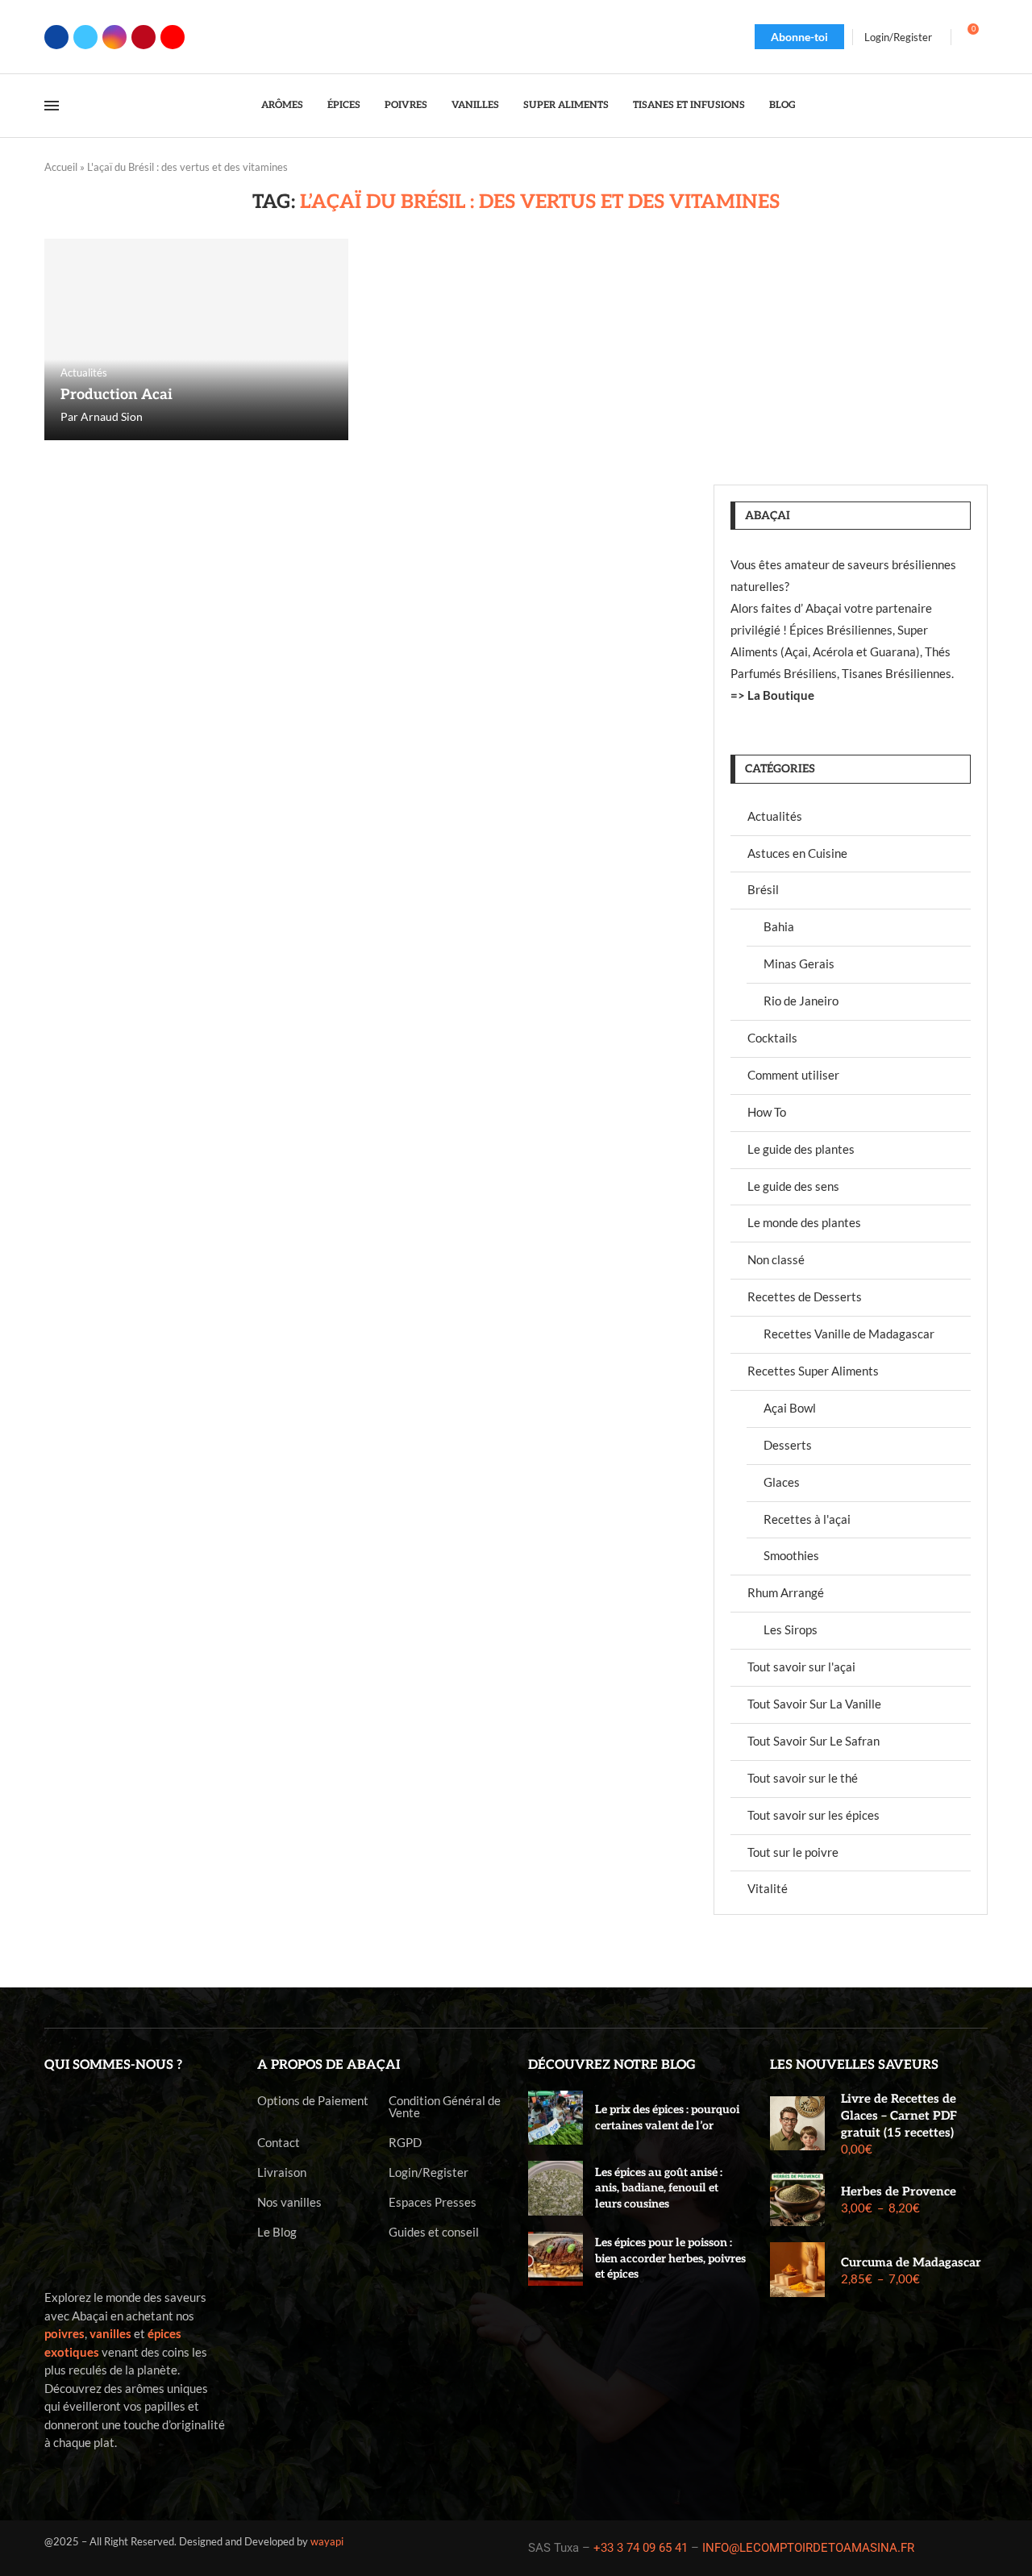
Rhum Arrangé (786, 1592)
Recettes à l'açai (807, 1519)
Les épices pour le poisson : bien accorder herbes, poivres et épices (670, 2258)
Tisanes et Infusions (689, 105)
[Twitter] (85, 37)
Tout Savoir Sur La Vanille (814, 1704)
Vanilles (475, 105)
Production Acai (117, 395)
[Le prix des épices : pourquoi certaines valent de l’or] (556, 2118)
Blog (782, 105)
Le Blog (277, 2232)
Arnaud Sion (112, 416)
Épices (344, 105)
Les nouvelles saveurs (854, 2065)
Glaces (782, 1482)
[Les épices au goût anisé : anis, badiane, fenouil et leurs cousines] (556, 2188)
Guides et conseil (434, 2232)
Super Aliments (566, 105)
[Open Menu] (52, 106)
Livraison (282, 2172)
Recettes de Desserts (805, 1296)
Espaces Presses (433, 2202)
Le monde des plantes (804, 1222)
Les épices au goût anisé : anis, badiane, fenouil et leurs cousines (659, 2188)
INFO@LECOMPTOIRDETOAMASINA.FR (808, 2548)
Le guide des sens (793, 1186)
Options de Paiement (313, 2101)
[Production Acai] (196, 339)
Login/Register (429, 2172)
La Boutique (781, 695)
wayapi (327, 2541)
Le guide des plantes (801, 1149)
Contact (279, 2143)
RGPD (405, 2143)
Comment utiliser (793, 1075)
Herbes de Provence (899, 2191)
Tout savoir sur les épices (814, 1815)
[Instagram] (114, 37)
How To (767, 1112)
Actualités (775, 816)
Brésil (763, 889)
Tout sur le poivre (793, 1852)
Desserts (788, 1445)
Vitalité (768, 1888)
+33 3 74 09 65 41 (641, 2548)
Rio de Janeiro (801, 1001)
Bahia (779, 926)
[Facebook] (56, 37)
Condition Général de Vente (445, 2107)
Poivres (406, 105)
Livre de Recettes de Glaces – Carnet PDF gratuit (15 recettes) (899, 2116)
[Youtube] (173, 37)
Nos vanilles (289, 2202)
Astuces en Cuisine (797, 853)
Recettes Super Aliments (813, 1371)
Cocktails (772, 1038)
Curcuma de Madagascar (911, 2262)
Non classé (776, 1259)
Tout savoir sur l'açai (801, 1667)
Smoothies (791, 1555)
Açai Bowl (790, 1408)
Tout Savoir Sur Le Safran (814, 1741)
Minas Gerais (799, 963)
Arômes (282, 105)
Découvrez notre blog (612, 2065)
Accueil (61, 167)
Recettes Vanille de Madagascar (849, 1334)
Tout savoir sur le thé (803, 1778)
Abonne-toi (799, 37)
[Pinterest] (144, 37)
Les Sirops (791, 1629)
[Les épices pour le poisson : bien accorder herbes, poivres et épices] (556, 2259)
